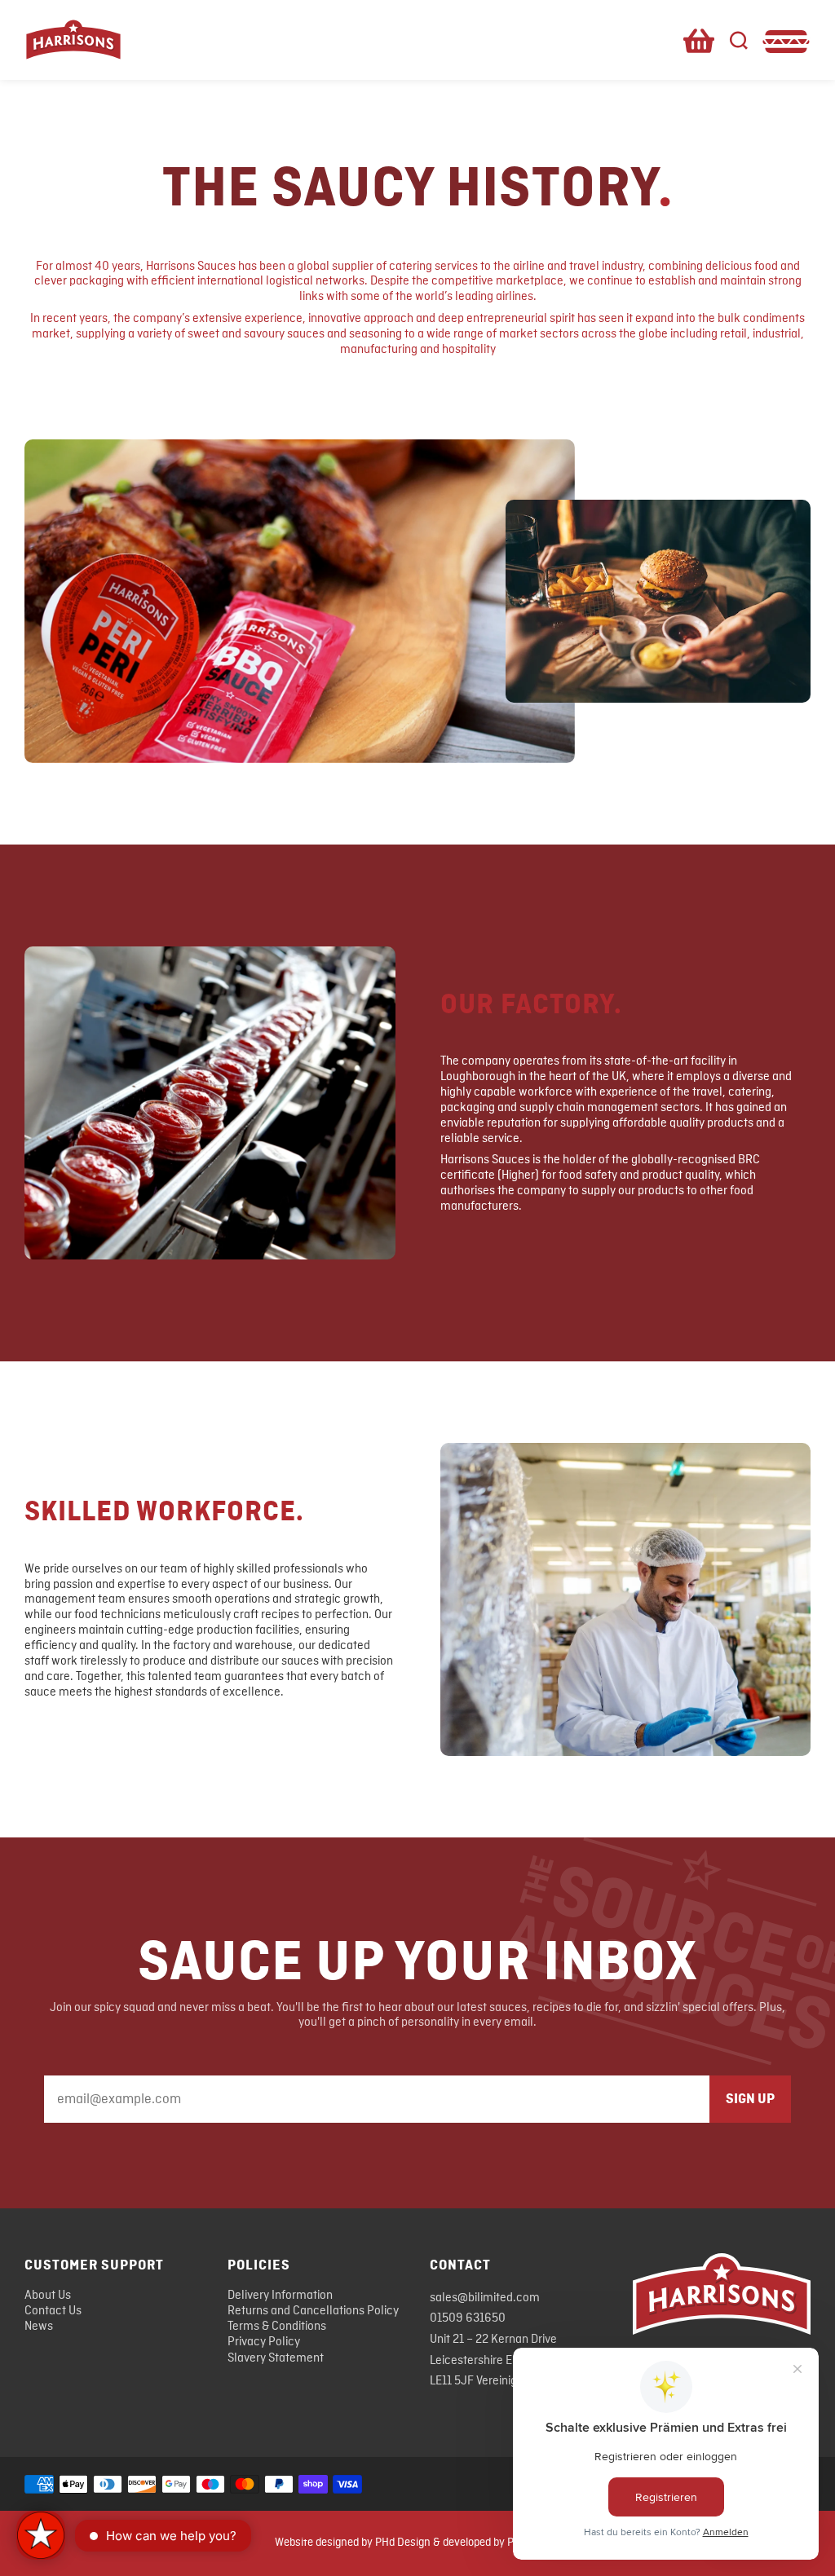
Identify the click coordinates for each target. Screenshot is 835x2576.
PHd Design (403, 2543)
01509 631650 (468, 2318)
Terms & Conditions (277, 2327)
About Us (48, 2296)
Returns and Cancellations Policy (313, 2311)
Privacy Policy (264, 2342)
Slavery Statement (276, 2358)
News (39, 2327)
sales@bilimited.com (485, 2298)
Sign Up (750, 2099)
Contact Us (53, 2311)
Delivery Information (280, 2296)
